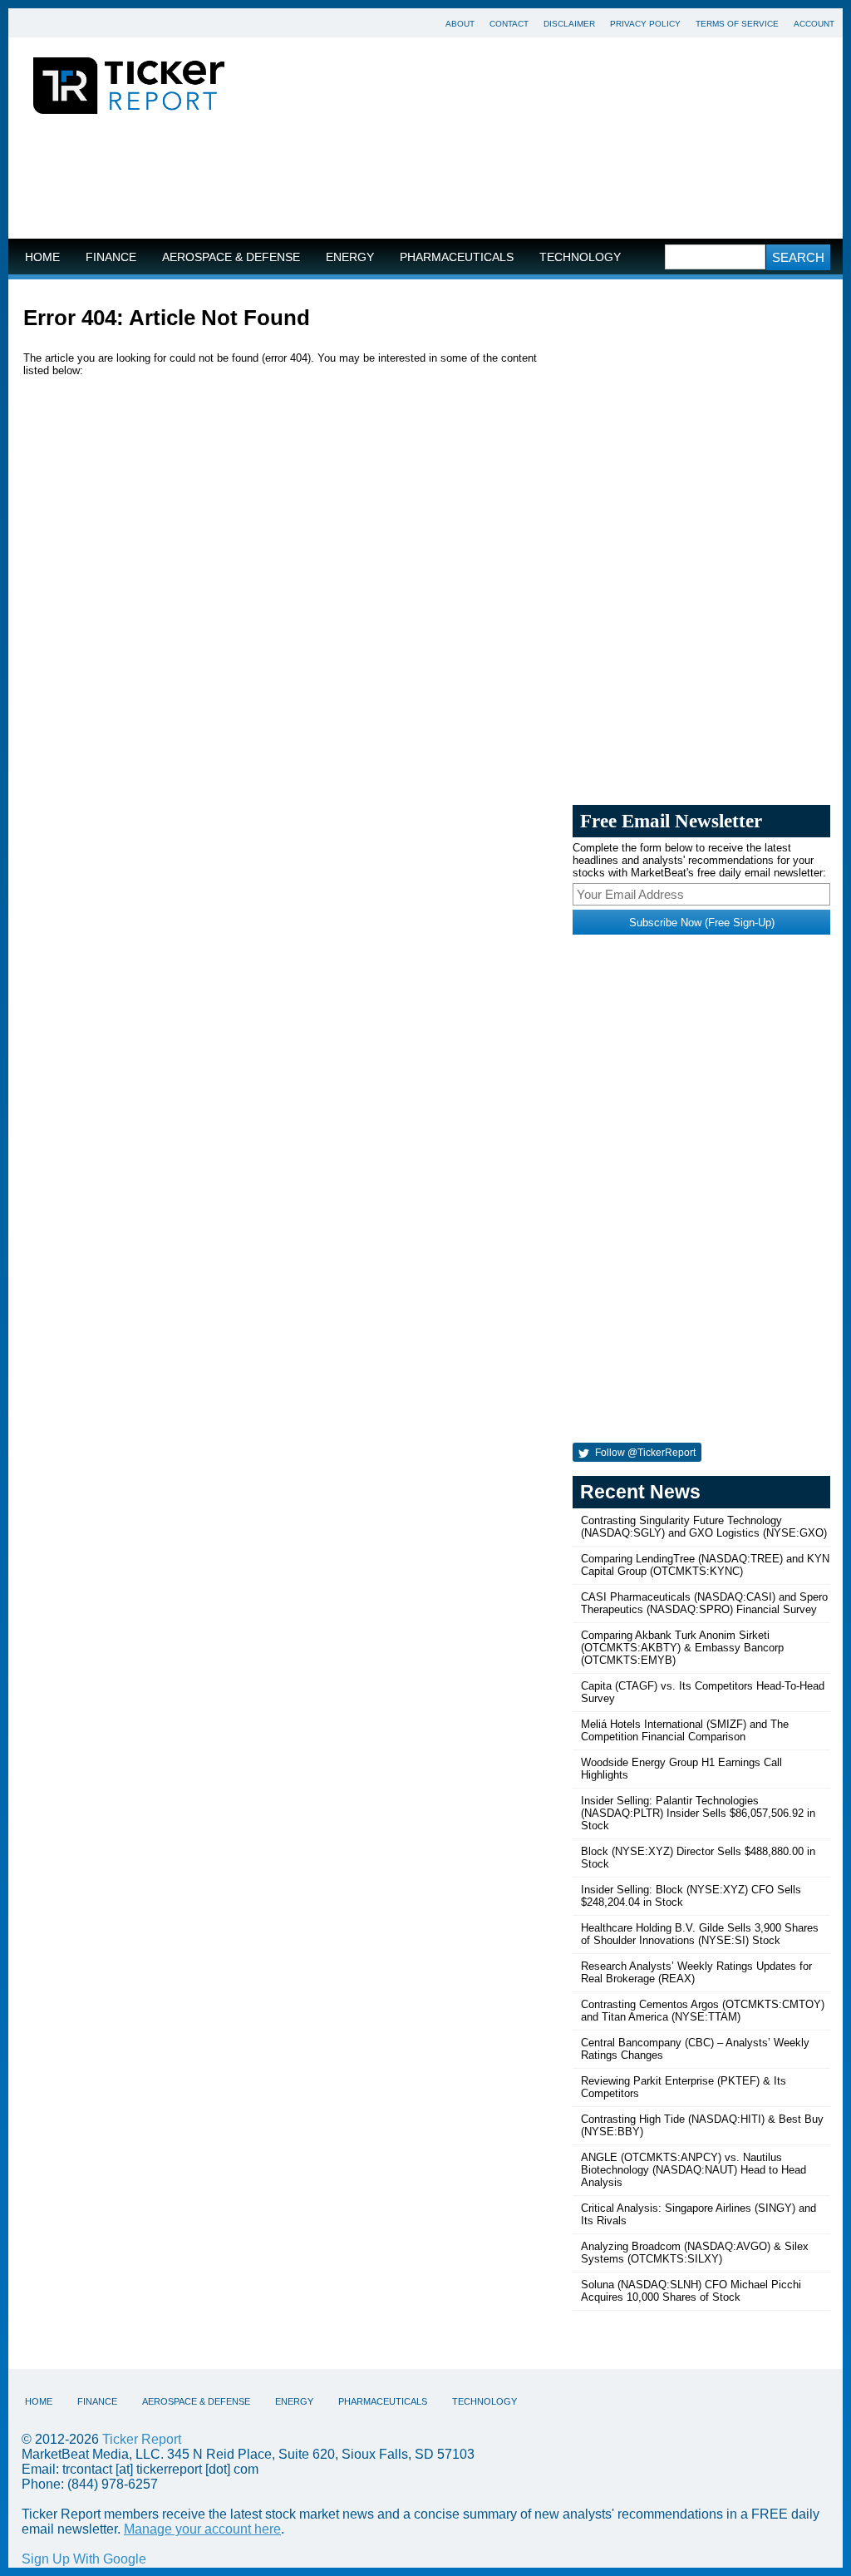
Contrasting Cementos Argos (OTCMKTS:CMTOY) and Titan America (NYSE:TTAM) (703, 2011)
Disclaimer (569, 24)
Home (42, 257)
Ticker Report (142, 2439)
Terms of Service (737, 24)
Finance (111, 257)
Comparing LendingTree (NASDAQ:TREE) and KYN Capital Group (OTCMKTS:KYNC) (705, 1565)
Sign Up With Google (84, 2559)
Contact (509, 24)
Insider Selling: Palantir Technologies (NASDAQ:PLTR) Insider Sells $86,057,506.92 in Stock (698, 1813)
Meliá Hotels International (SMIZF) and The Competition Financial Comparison (685, 1730)
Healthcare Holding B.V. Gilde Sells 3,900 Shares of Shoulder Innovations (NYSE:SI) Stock (700, 1934)
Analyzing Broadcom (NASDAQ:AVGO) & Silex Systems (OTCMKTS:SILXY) (695, 2253)
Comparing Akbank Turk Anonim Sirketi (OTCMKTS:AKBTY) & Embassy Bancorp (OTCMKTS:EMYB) (682, 1648)
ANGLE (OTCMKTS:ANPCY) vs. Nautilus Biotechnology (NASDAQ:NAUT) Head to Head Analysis (694, 2170)
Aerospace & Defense (231, 257)
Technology (580, 257)
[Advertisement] (425, 180)
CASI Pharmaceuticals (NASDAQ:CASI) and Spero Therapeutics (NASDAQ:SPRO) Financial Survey (704, 1603)
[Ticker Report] (129, 88)
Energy (350, 257)
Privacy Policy (645, 24)
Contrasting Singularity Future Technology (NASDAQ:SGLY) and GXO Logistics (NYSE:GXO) (704, 1527)
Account (814, 24)
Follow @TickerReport (644, 1453)
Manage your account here (202, 2529)
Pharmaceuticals (457, 257)
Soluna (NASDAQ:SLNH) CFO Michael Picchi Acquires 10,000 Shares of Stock (691, 2291)
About (460, 24)
